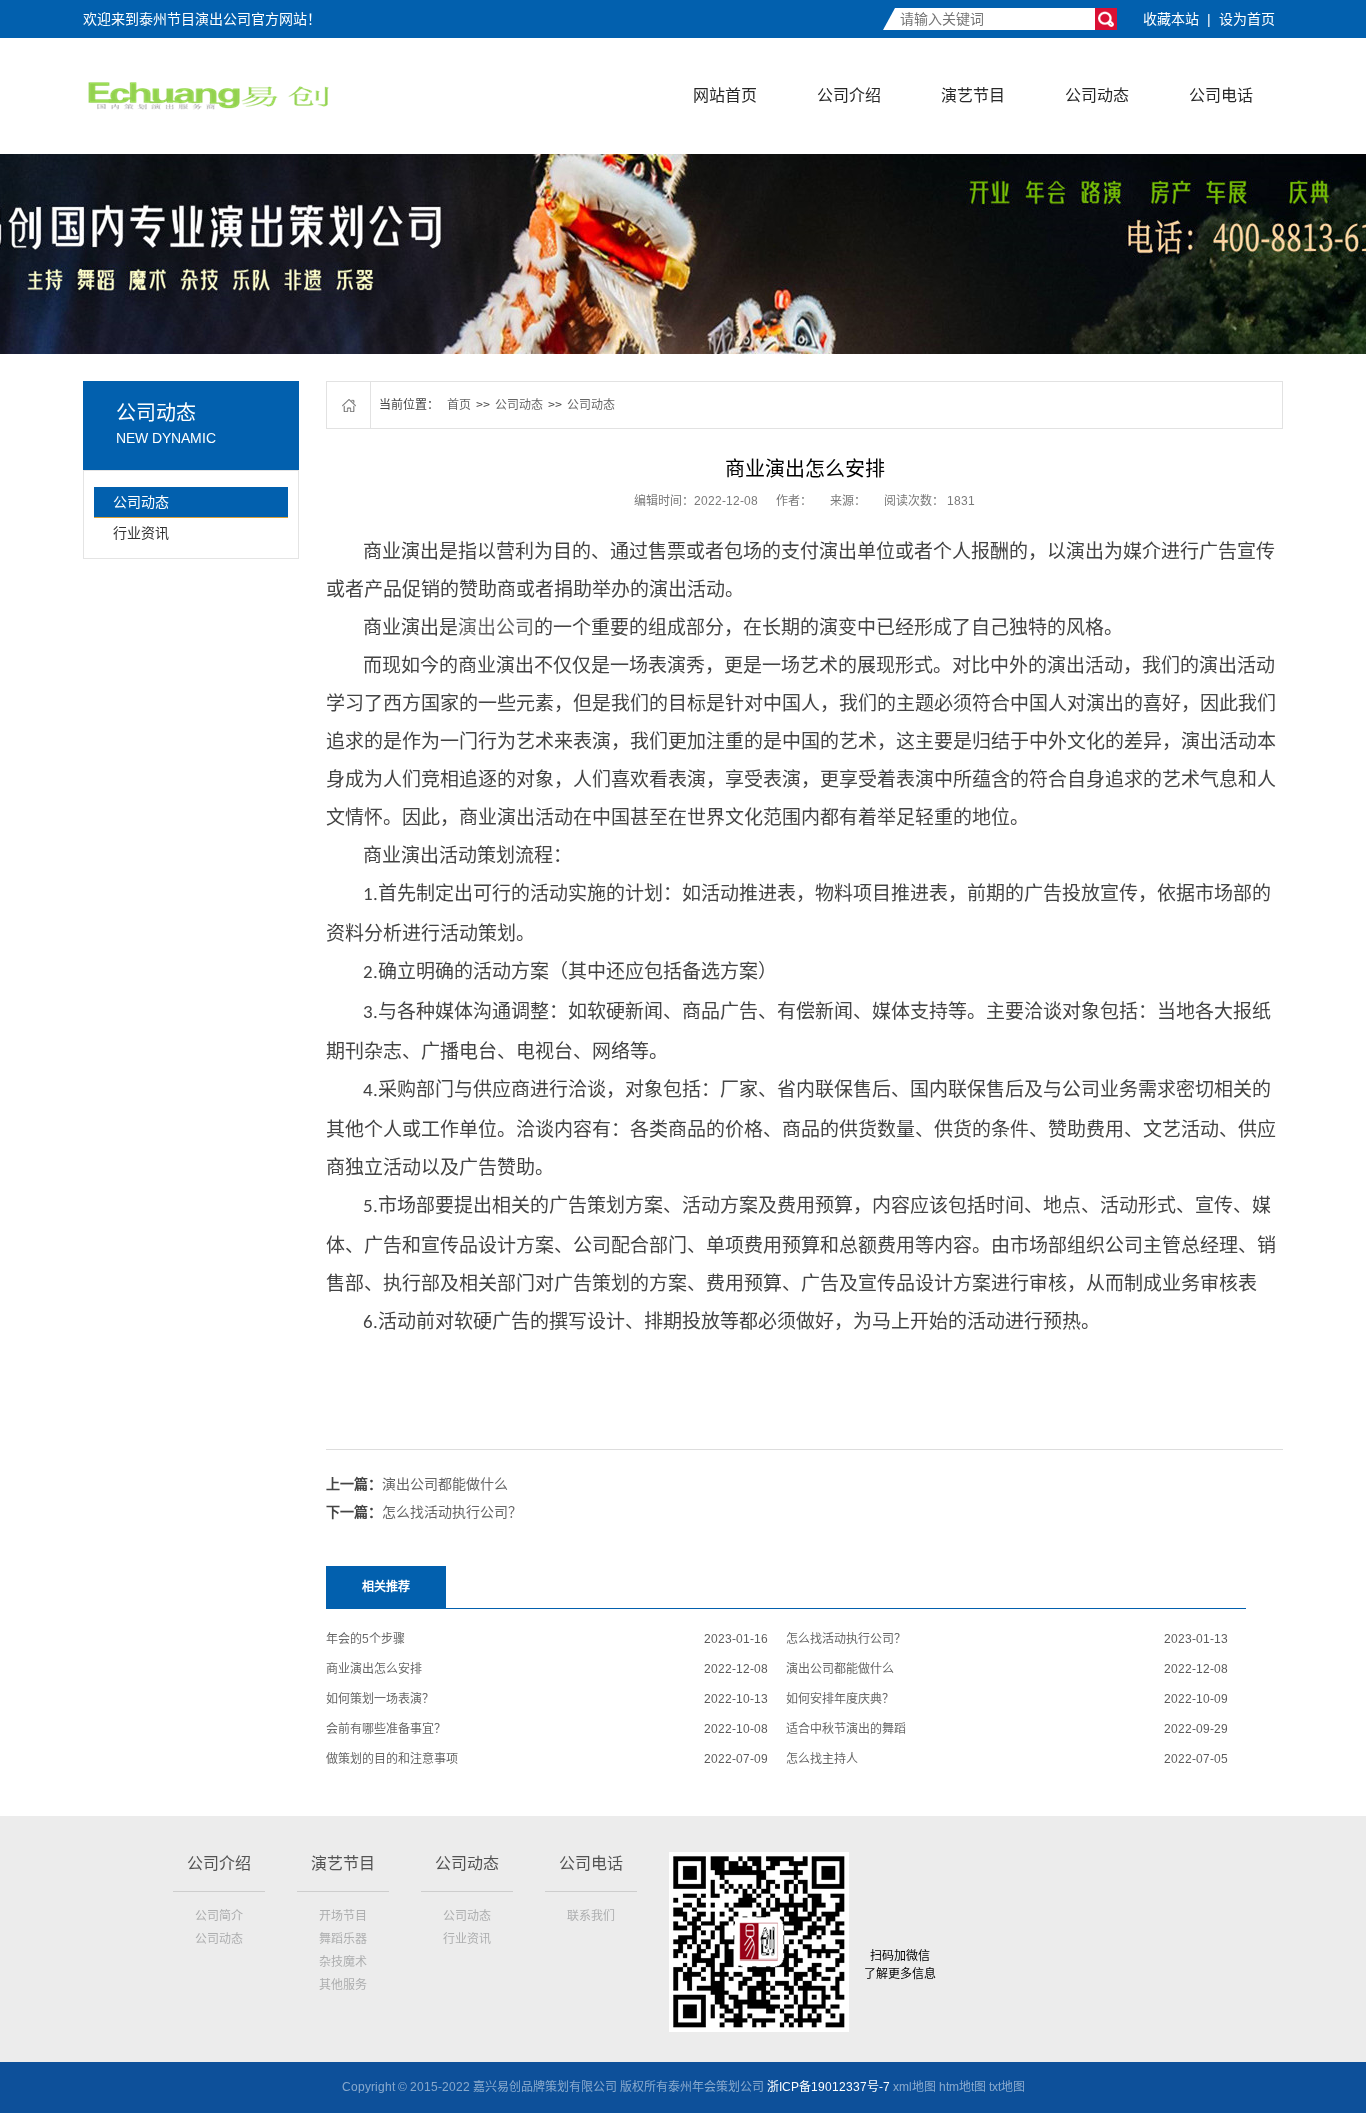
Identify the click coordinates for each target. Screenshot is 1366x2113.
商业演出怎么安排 (374, 1669)
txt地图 (1007, 2087)
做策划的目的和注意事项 (392, 1759)
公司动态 (1097, 95)
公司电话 (1221, 95)
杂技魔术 (343, 1962)
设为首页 (1247, 19)
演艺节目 (973, 95)
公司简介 (219, 1916)
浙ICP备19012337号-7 (828, 2087)
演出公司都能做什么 (445, 1484)
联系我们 (591, 1916)
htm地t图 (962, 2087)
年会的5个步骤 (365, 1639)
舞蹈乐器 (343, 1939)
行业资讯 (141, 533)
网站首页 (725, 95)
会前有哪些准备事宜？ (386, 1729)
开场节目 (343, 1916)
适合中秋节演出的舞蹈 (846, 1729)
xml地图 (914, 2087)
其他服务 (343, 1985)
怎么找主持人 (822, 1759)
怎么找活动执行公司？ (452, 1512)
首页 (459, 405)
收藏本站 (1171, 19)
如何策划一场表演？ (380, 1699)
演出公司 (496, 627)
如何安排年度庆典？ (840, 1699)
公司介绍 (849, 95)
